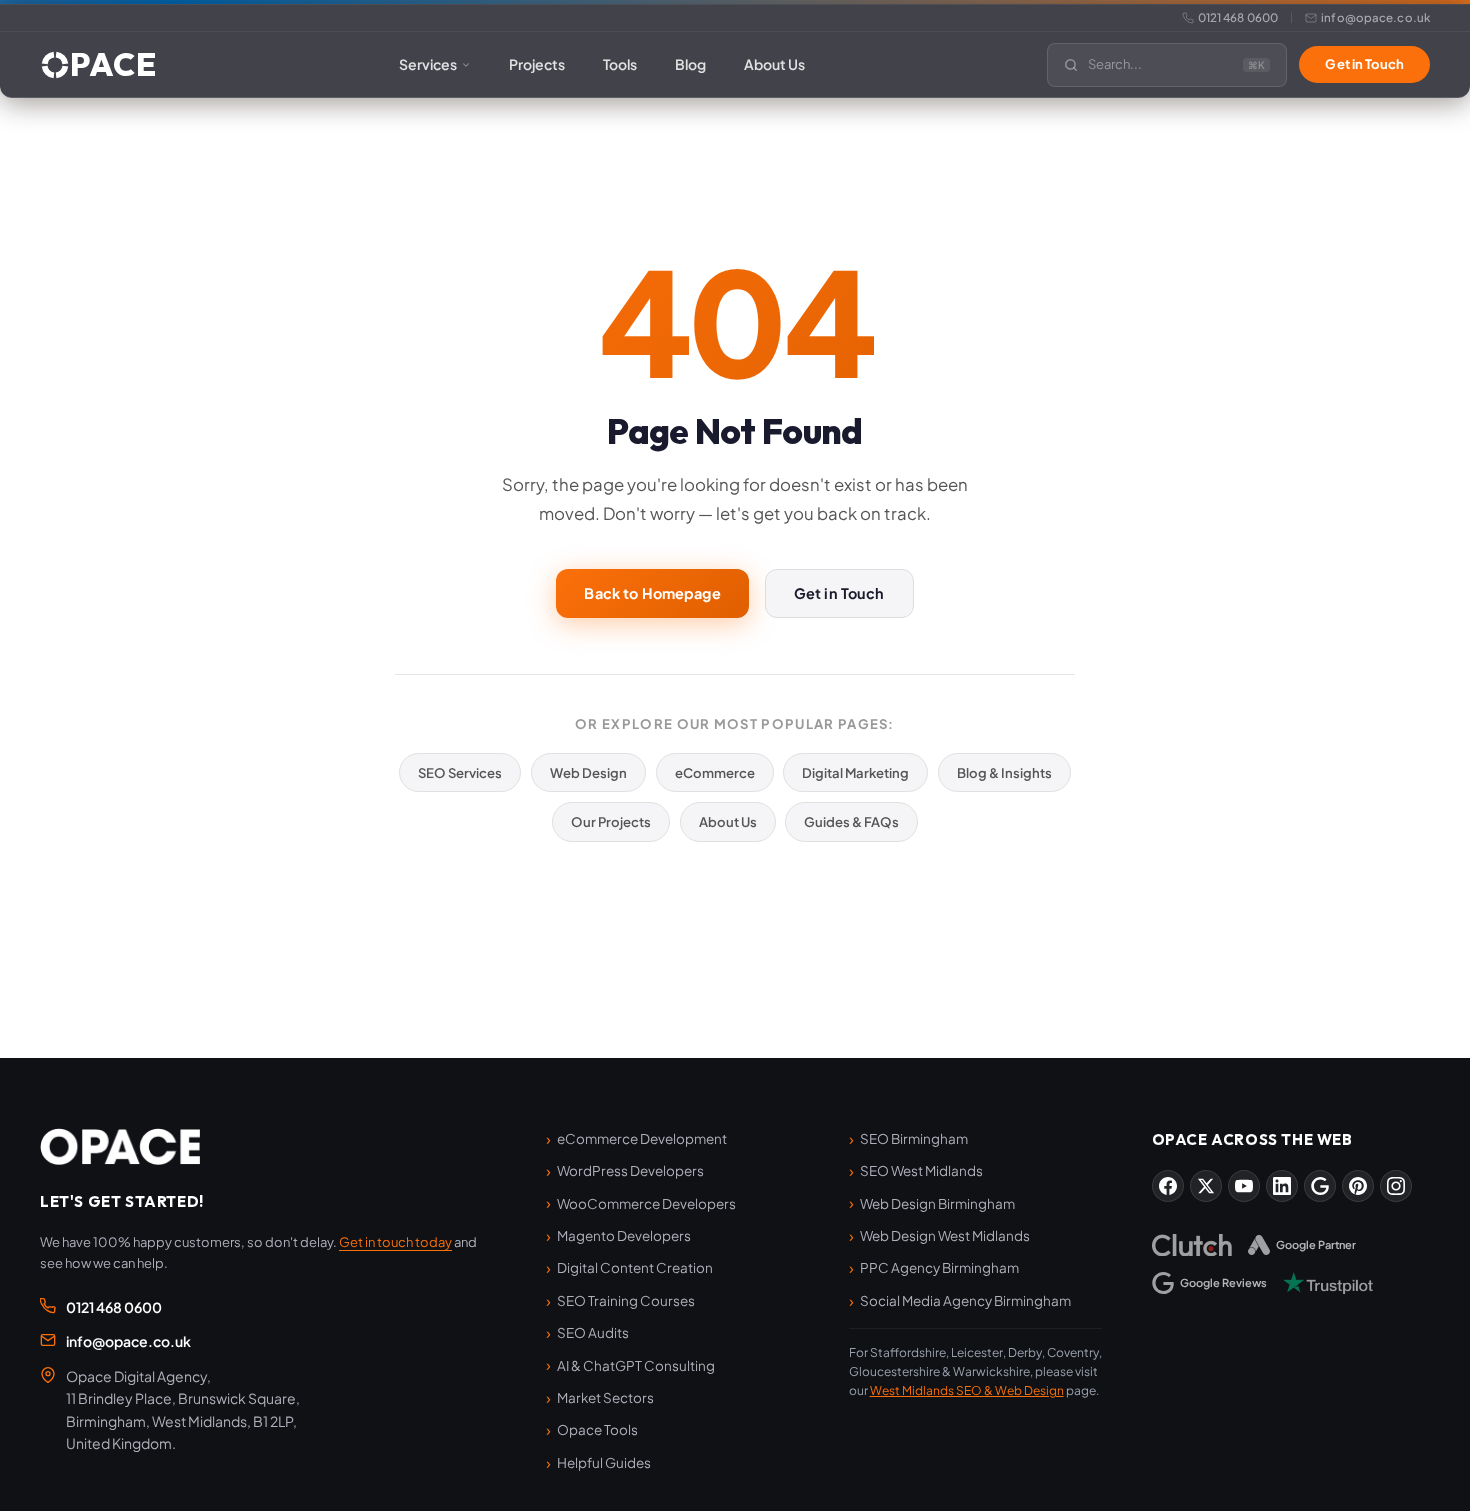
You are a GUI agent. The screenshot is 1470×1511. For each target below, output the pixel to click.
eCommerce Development (642, 1138)
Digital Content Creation (635, 1267)
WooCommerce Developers (646, 1203)
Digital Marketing (855, 772)
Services (428, 64)
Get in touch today (395, 1242)
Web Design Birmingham (937, 1203)
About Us (774, 64)
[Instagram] (1396, 1186)
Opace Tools (597, 1429)
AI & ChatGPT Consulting (636, 1365)
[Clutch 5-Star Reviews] (1192, 1245)
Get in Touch (1364, 64)
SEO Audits (593, 1332)
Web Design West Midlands (945, 1235)
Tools (620, 64)
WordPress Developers (630, 1170)
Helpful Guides (604, 1462)
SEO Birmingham (914, 1138)
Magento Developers (624, 1235)
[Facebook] (1168, 1186)
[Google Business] (1320, 1186)
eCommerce (715, 772)
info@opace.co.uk (1375, 17)
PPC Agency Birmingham (939, 1267)
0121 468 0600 (1238, 17)
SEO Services (460, 772)
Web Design (588, 772)
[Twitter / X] (1206, 1186)
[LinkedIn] (1282, 1186)
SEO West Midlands (921, 1170)
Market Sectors (605, 1397)
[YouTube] (1244, 1186)
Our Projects (611, 821)
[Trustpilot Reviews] (1328, 1283)
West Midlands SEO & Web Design (967, 1390)
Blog (690, 64)
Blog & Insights (1004, 772)
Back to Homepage (652, 593)
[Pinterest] (1358, 1186)
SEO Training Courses (626, 1300)
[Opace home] (120, 1146)
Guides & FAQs (851, 821)
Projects (537, 64)
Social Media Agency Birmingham (965, 1300)
